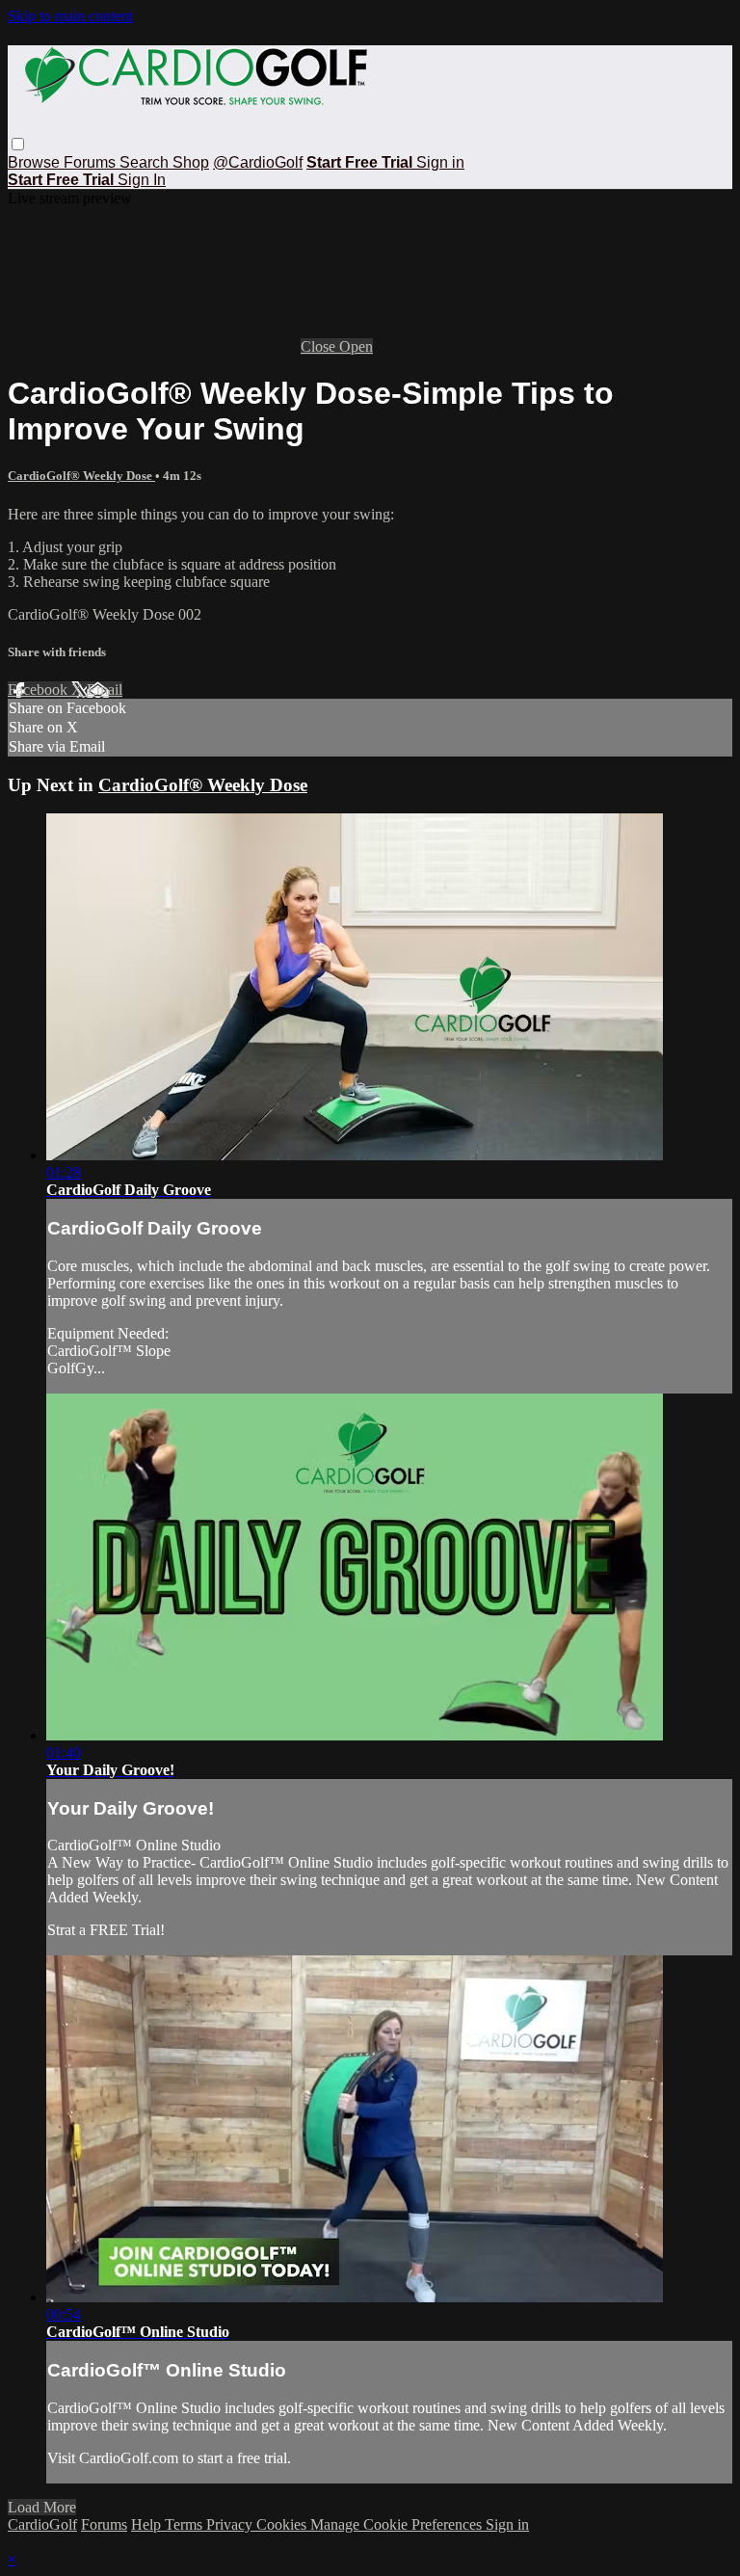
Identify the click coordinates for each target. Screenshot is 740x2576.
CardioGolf (42, 2524)
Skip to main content (70, 16)
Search (146, 162)
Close (320, 346)
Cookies (283, 2524)
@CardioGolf (258, 162)
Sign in (440, 162)
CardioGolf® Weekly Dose (81, 476)
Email (105, 690)
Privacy (231, 2524)
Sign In (142, 180)
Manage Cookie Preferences (398, 2524)
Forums (92, 162)
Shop (191, 162)
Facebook (40, 690)
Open (356, 346)
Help (148, 2524)
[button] (18, 144)
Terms (185, 2524)
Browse (36, 162)
